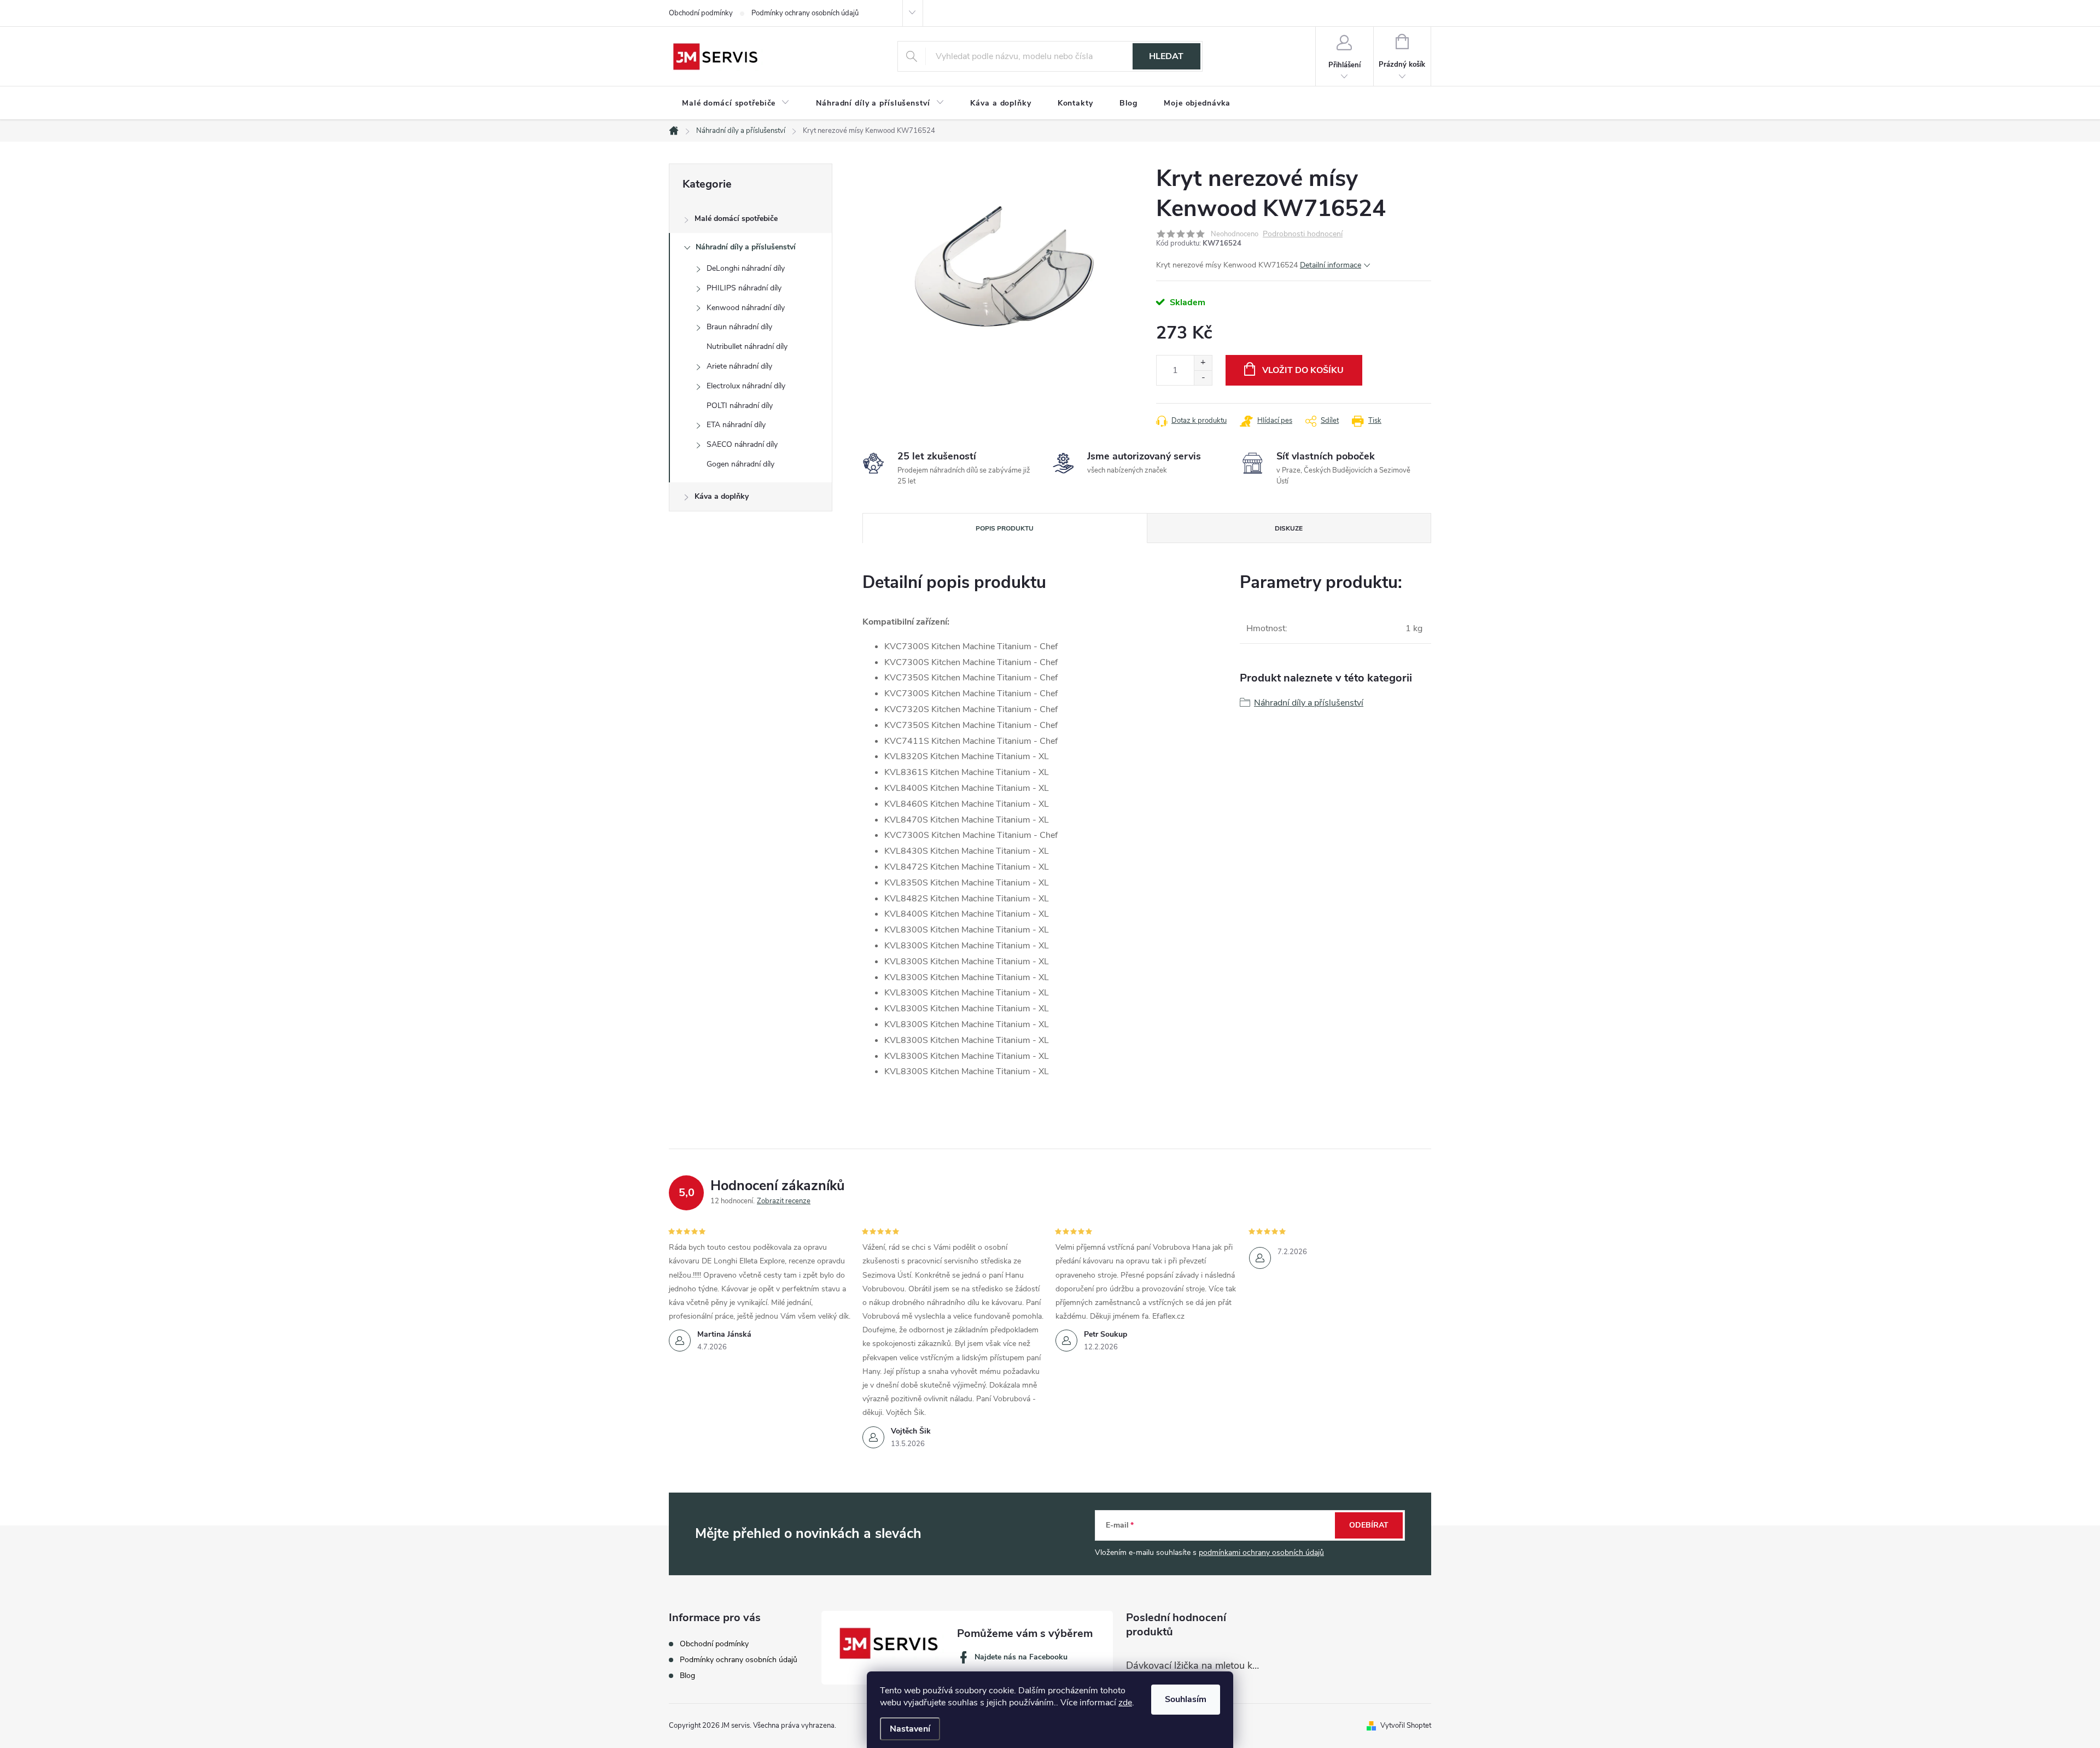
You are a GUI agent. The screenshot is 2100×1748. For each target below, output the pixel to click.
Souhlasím (1186, 1699)
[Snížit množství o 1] (1203, 378)
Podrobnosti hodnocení (1303, 234)
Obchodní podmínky (701, 13)
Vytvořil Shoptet (1406, 1726)
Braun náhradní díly (739, 327)
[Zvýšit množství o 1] (1203, 363)
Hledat (1166, 56)
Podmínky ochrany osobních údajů (805, 13)
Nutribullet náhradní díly (747, 346)
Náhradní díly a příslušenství (746, 247)
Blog (687, 1676)
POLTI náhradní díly (740, 406)
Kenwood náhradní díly (746, 308)
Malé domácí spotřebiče (736, 218)
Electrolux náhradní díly (746, 386)
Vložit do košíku (1303, 370)
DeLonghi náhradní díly (746, 268)
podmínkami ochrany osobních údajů (1261, 1552)
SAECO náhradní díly (742, 444)
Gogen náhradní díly (740, 464)
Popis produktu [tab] (1005, 528)
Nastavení (910, 1729)
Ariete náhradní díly (739, 366)
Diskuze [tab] (1289, 528)
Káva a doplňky (722, 496)
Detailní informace (1331, 265)
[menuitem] (736, 103)
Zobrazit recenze (784, 1201)
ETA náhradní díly (736, 425)
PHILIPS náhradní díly (744, 288)
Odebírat (1369, 1525)
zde (1125, 1703)
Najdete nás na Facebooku (1021, 1657)
